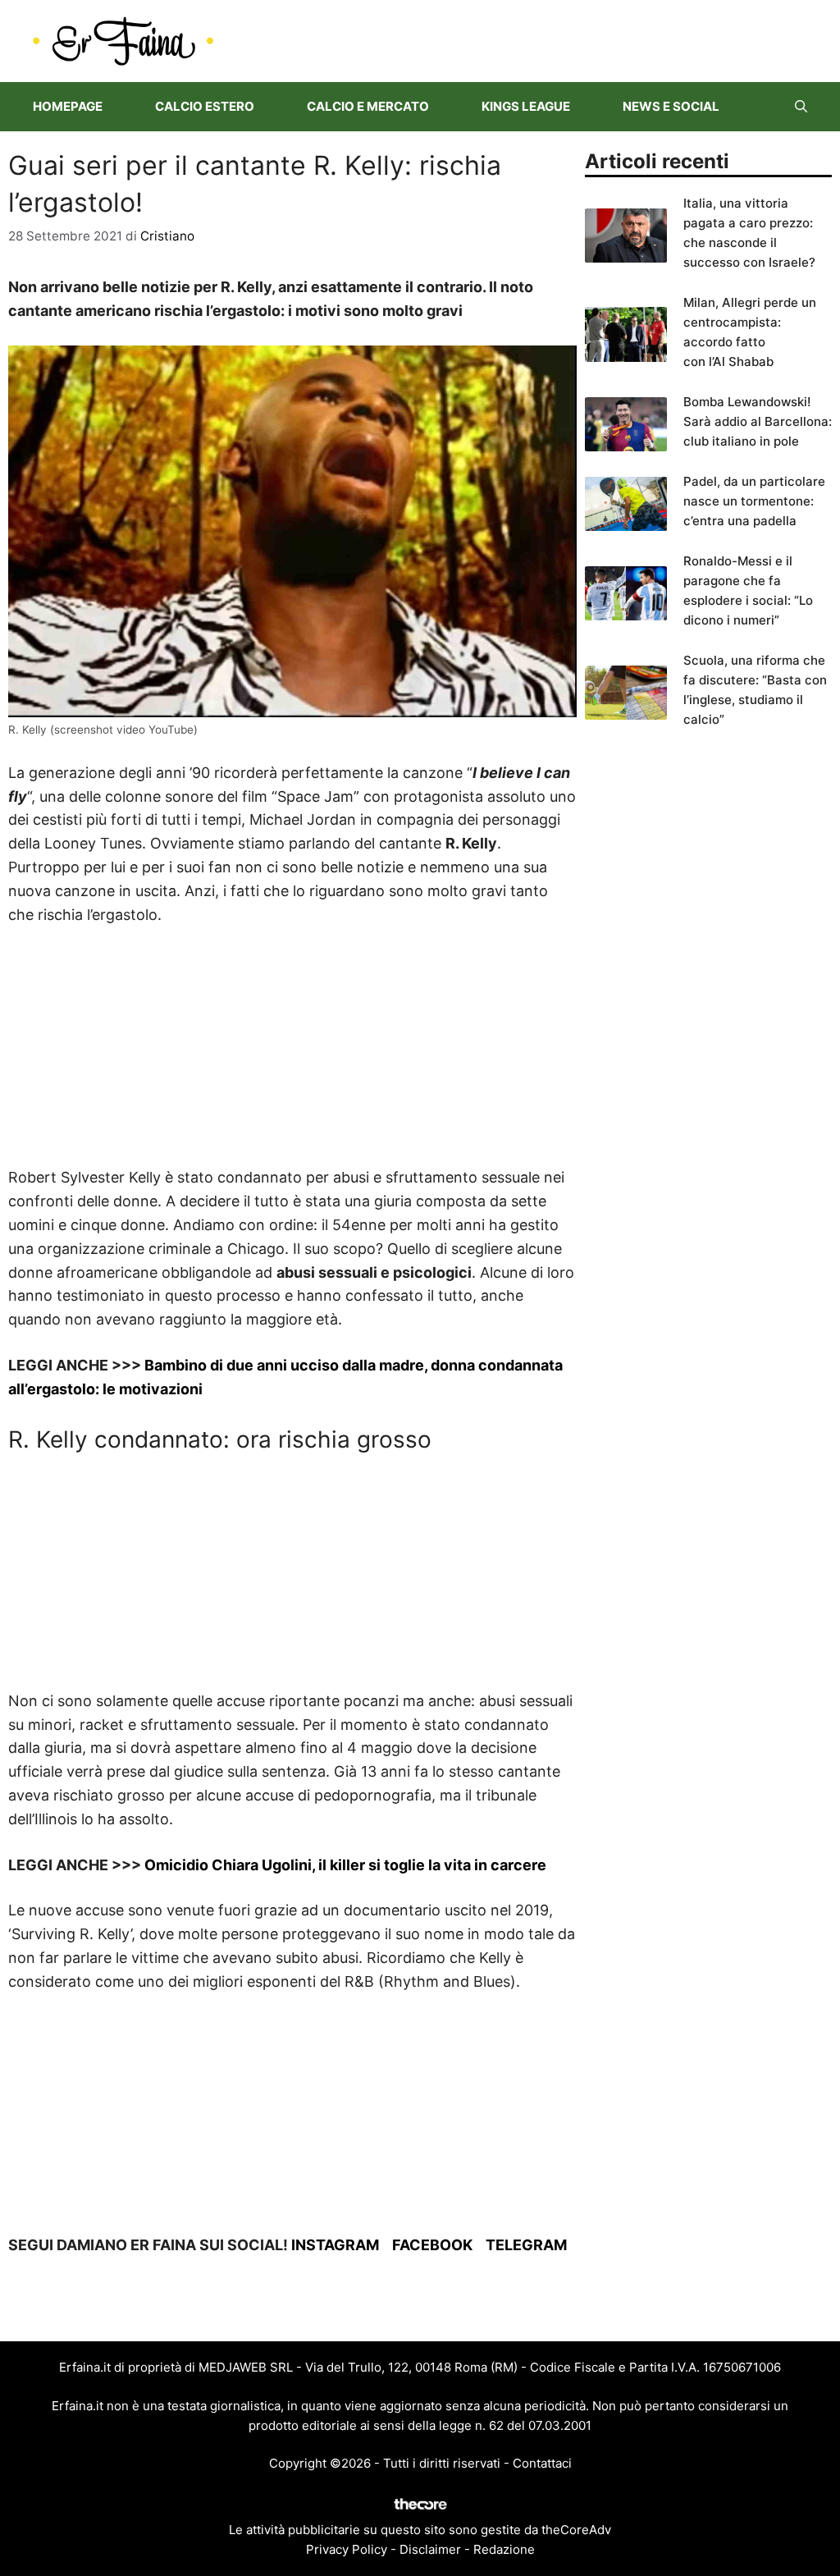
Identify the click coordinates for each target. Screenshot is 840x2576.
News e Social (671, 106)
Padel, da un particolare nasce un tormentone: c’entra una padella (754, 501)
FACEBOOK (432, 2245)
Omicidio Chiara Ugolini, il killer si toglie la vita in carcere (345, 1865)
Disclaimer (430, 2549)
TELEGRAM (526, 2245)
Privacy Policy (347, 2549)
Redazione (504, 2549)
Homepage (68, 106)
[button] (801, 107)
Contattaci (542, 2463)
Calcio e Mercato (368, 106)
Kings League (526, 106)
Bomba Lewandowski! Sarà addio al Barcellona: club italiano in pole (758, 421)
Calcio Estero (205, 106)
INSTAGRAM (335, 2245)
